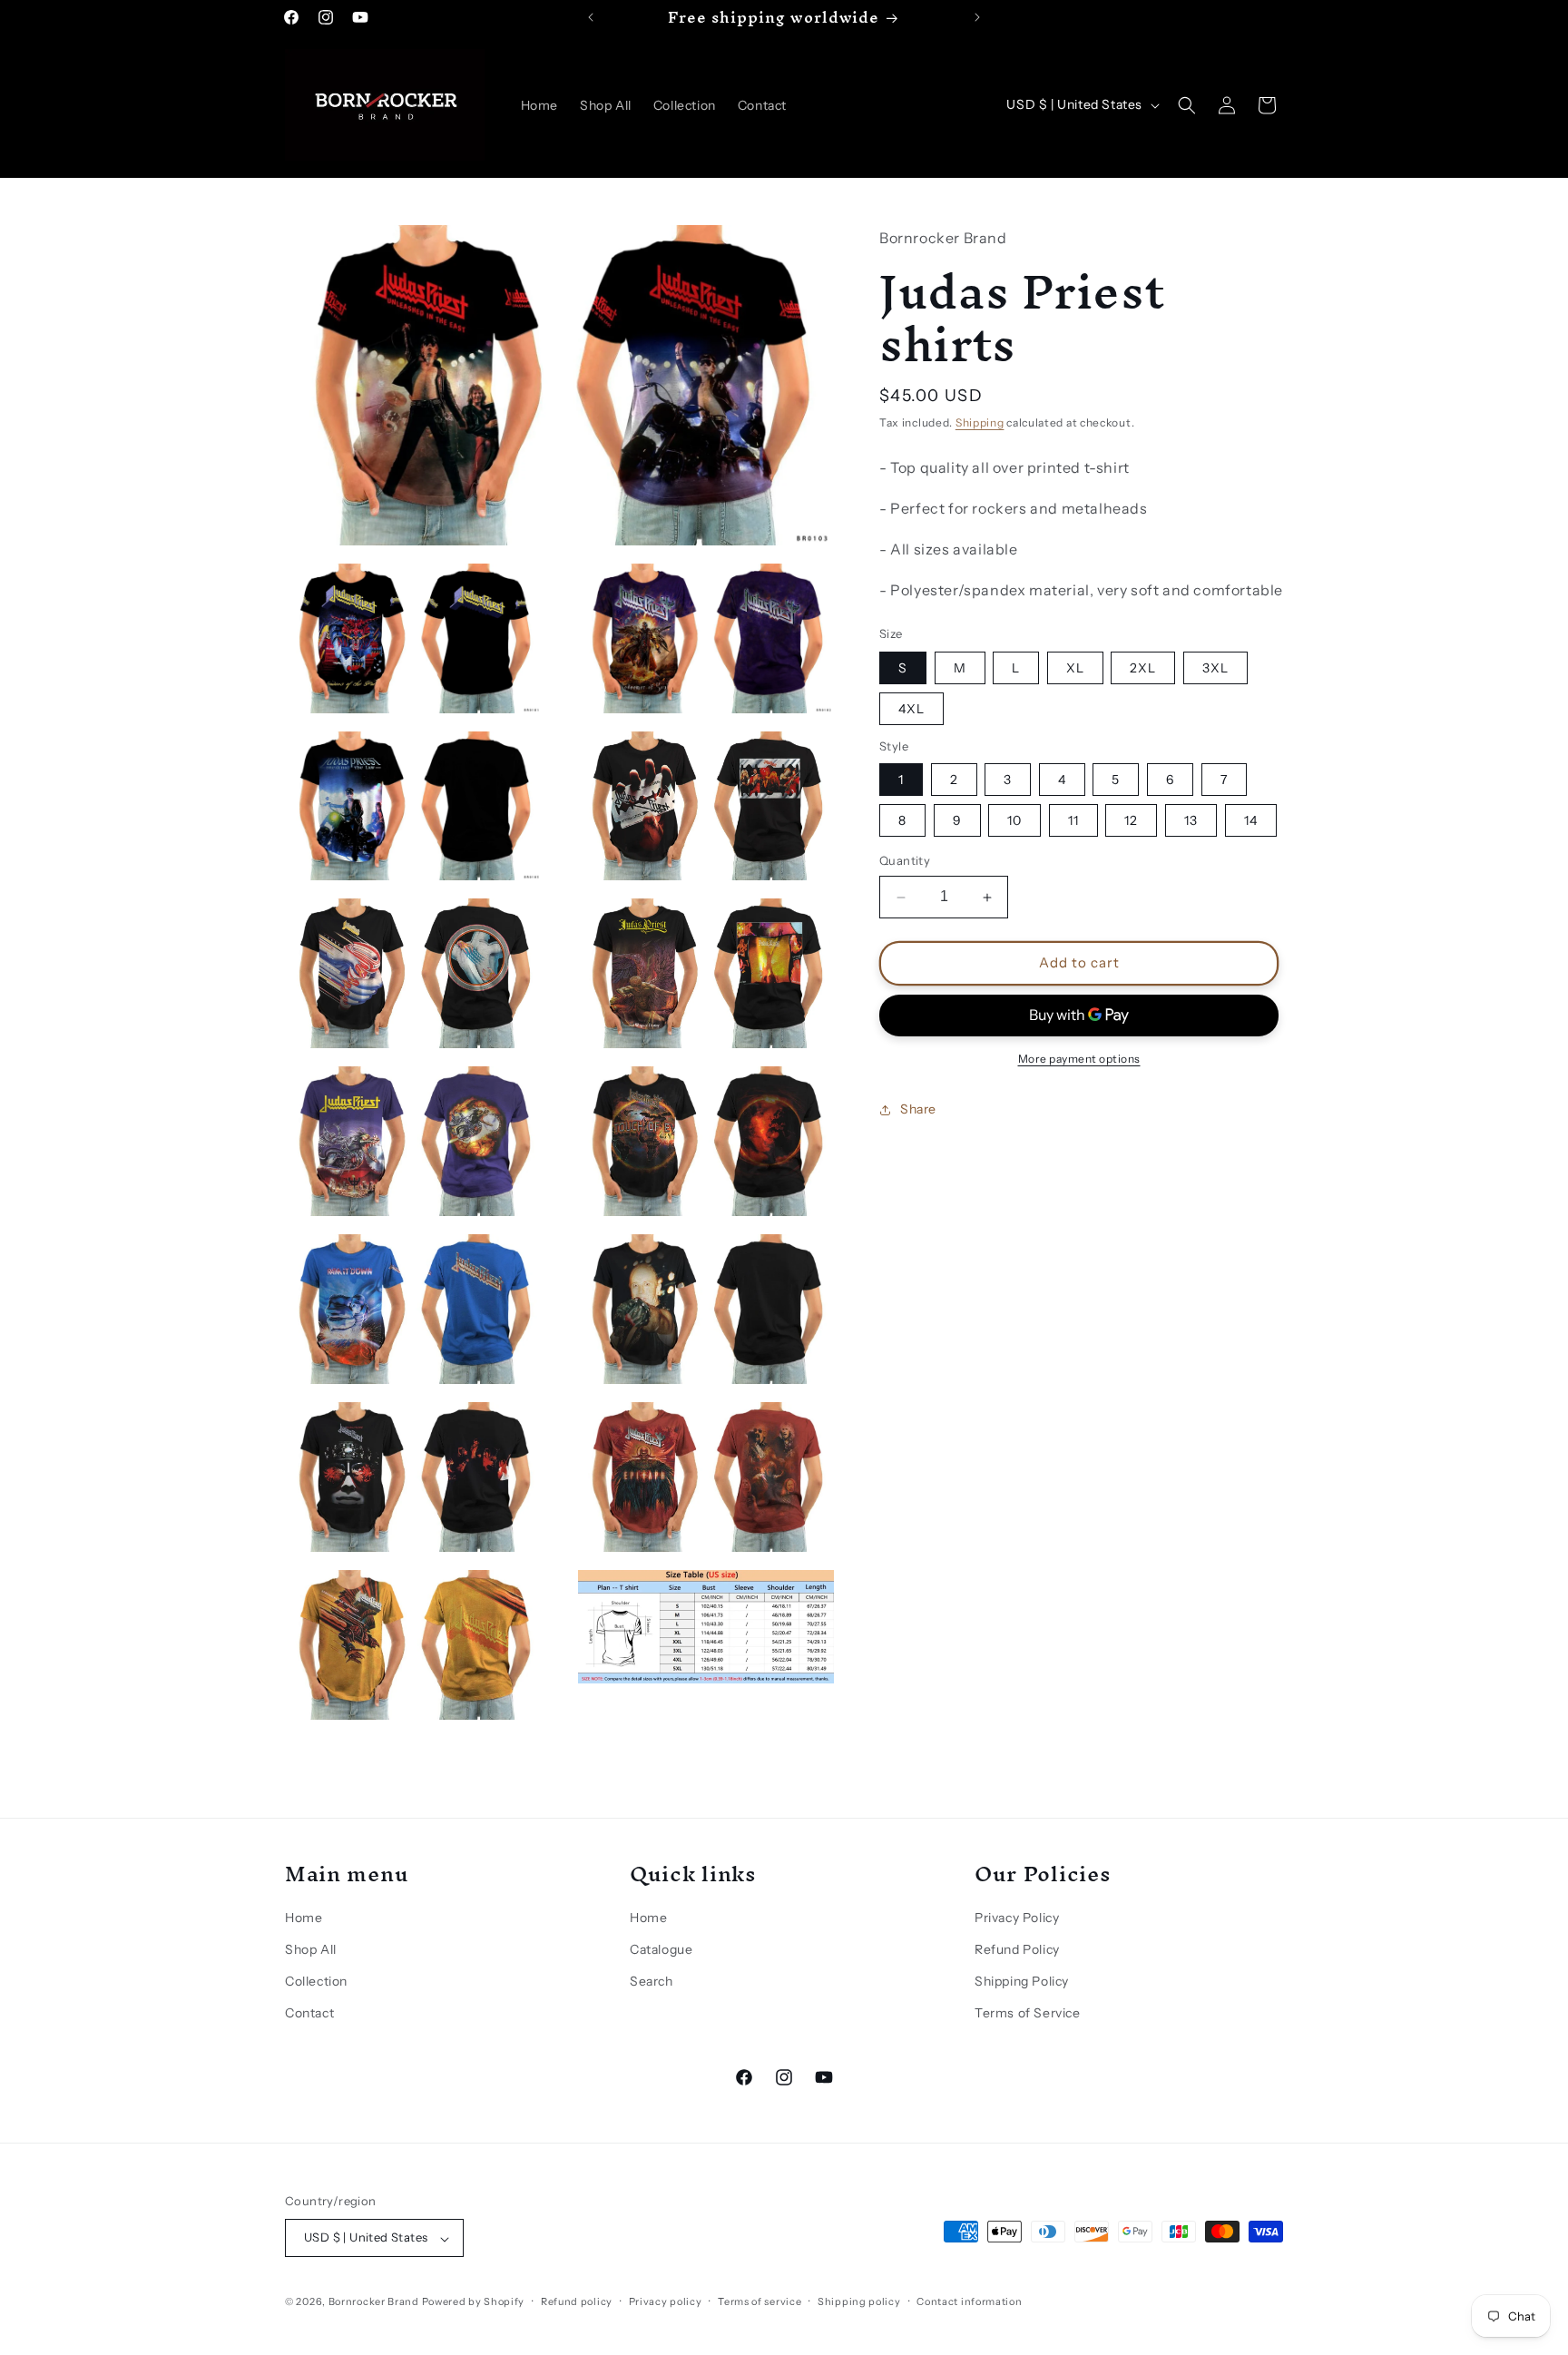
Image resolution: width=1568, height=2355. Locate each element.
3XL (1215, 668)
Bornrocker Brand (374, 2302)
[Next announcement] (977, 17)
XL (1075, 668)
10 (1014, 821)
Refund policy (577, 2301)
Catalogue (661, 1950)
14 (1251, 821)
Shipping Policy (1022, 1982)
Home (304, 1918)
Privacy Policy (1017, 1918)
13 (1191, 821)
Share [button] (918, 1110)
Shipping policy (859, 2301)
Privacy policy (666, 2301)
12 (1131, 821)
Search (652, 1982)
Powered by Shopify (474, 2302)
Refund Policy (1017, 1950)
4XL (911, 709)
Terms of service (759, 2301)
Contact (309, 2014)
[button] (1187, 105)
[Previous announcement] (591, 17)
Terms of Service (1028, 2014)
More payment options (1079, 1059)
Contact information (969, 2301)
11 (1073, 821)
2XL (1143, 668)
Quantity (905, 861)
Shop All (311, 1950)
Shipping (980, 422)
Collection (316, 1982)
